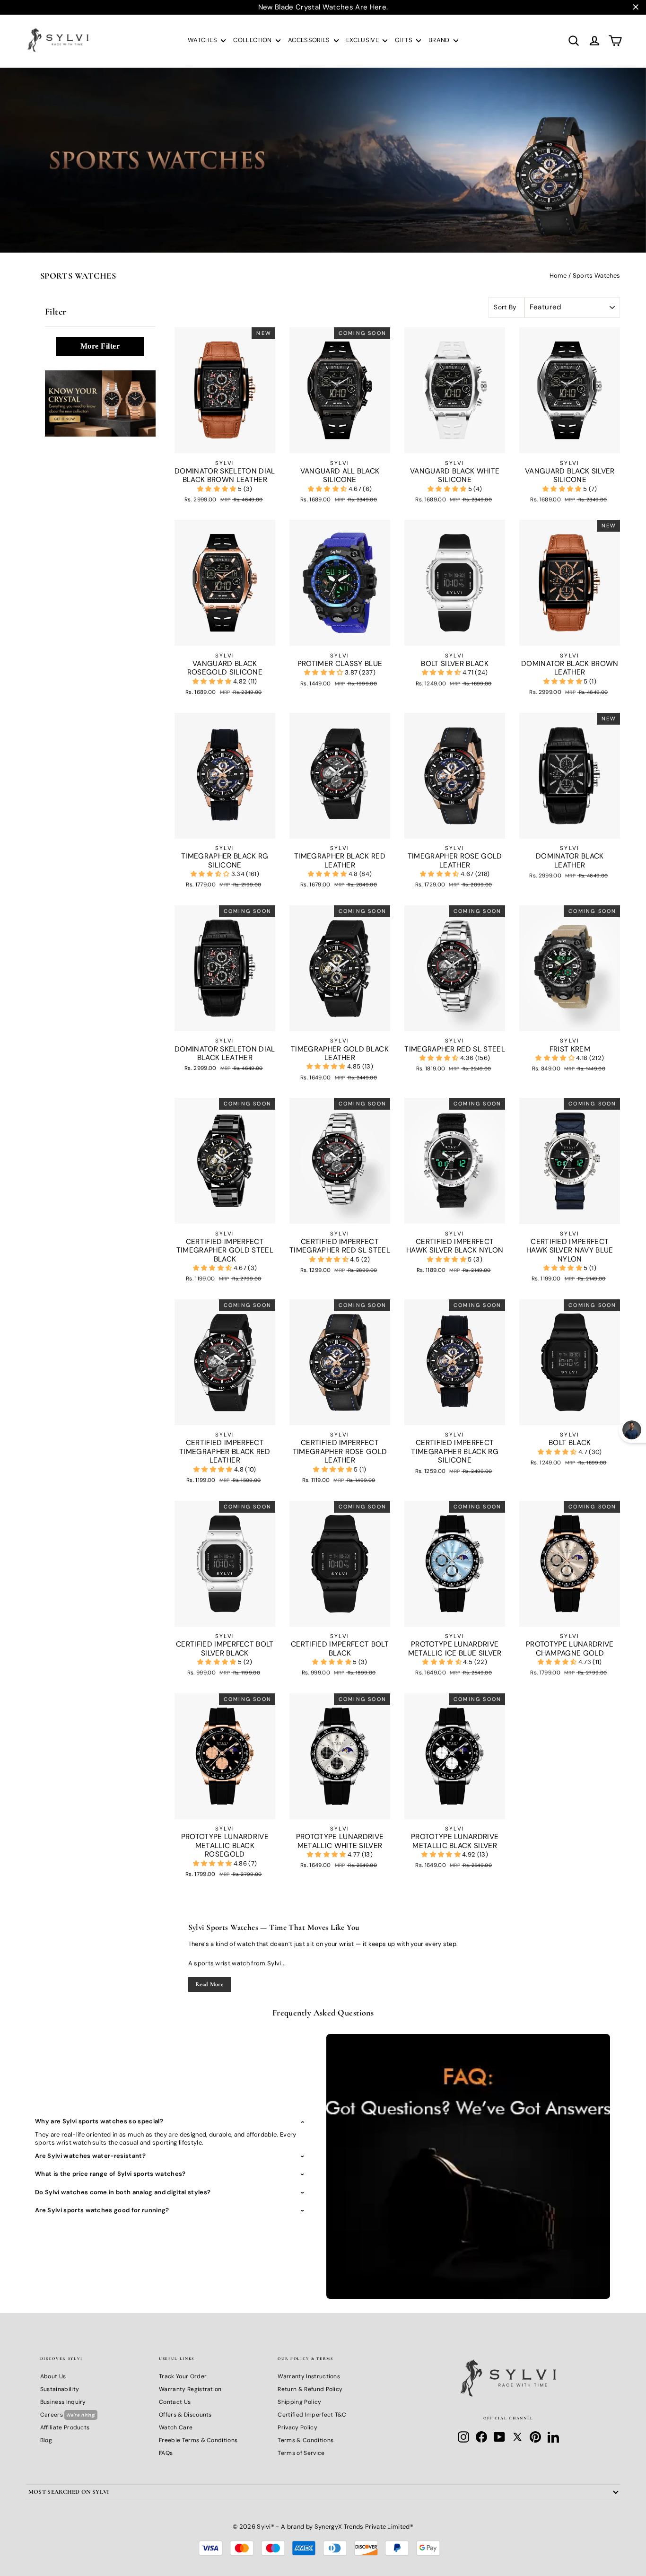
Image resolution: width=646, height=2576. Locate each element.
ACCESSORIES (310, 40)
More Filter (100, 346)
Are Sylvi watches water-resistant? (90, 2156)
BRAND (440, 40)
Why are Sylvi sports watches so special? (99, 2121)
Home (558, 276)
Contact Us (175, 2402)
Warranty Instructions (309, 2376)
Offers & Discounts (185, 2415)
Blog (46, 2440)
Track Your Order (183, 2376)
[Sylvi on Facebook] (481, 2437)
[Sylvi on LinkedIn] (553, 2437)
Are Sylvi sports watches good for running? (102, 2210)
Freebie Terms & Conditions (198, 2440)
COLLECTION (253, 40)
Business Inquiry (63, 2402)
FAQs (166, 2453)
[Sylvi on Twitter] (517, 2437)
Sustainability (60, 2389)
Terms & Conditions (306, 2440)
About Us (53, 2376)
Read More (209, 1984)
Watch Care (176, 2427)
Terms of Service (301, 2453)
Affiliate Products (65, 2427)
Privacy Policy (297, 2427)
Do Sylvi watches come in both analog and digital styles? (123, 2192)
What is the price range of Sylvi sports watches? (110, 2174)
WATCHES (203, 40)
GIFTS (404, 40)
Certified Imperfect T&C (312, 2415)
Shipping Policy (299, 2402)
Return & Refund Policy (310, 2389)
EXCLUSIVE (363, 40)
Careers (68, 2415)
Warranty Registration (190, 2389)
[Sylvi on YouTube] (499, 2437)
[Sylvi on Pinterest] (535, 2437)
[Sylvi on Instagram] (463, 2437)
